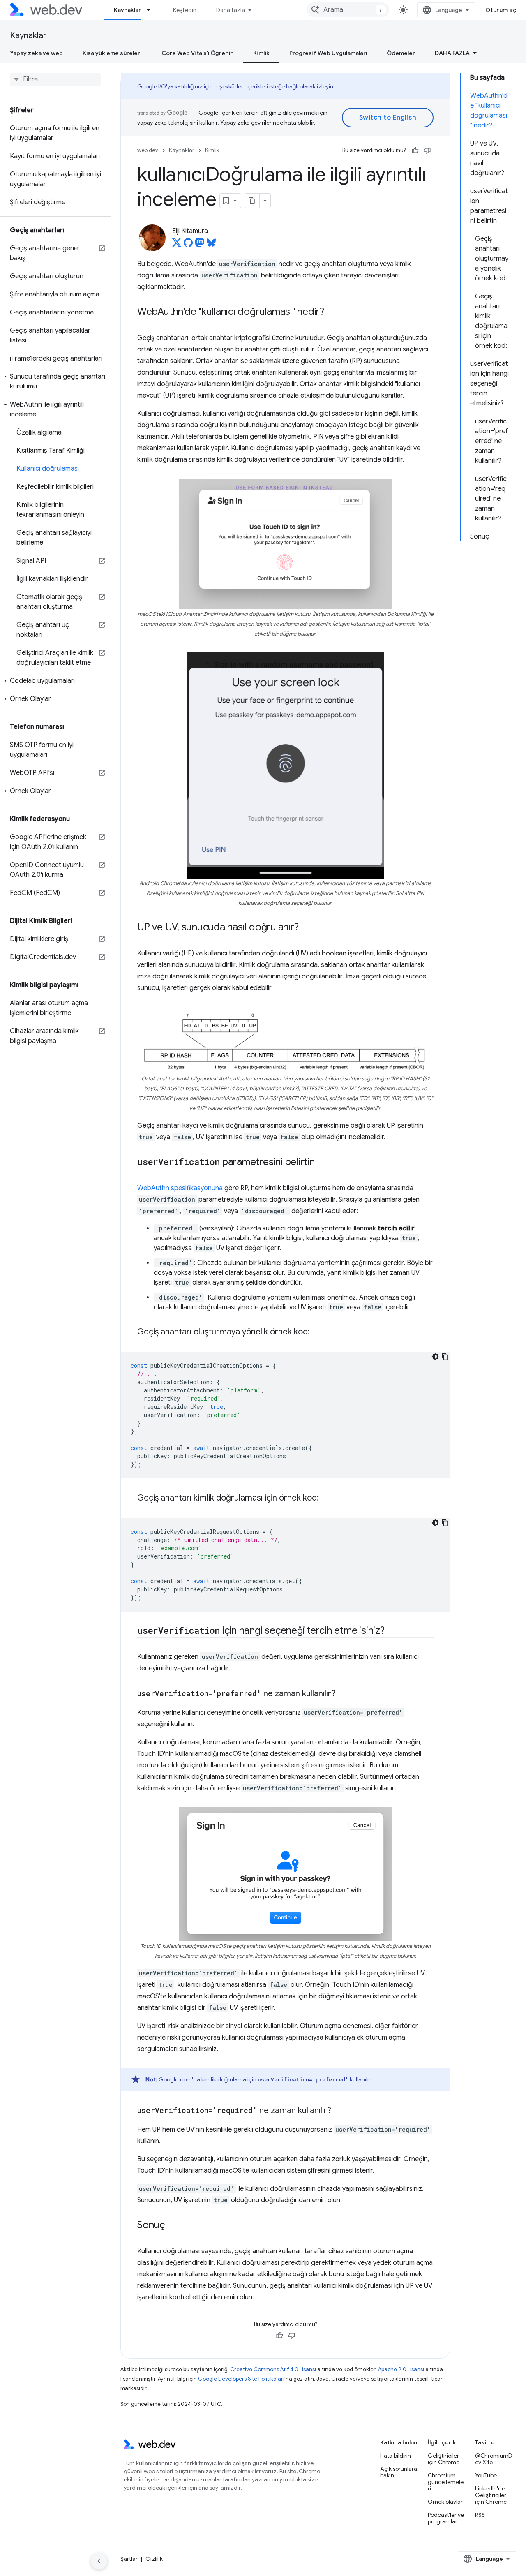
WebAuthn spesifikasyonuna (180, 1188)
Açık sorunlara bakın (399, 2472)
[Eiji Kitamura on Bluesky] (211, 245)
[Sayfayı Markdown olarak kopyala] (252, 201)
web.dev (148, 150)
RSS (480, 2515)
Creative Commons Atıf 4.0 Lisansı (273, 2369)
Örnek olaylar (445, 2502)
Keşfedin (185, 10)
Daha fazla (231, 10)
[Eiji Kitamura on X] (177, 245)
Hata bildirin (396, 2456)
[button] (55, 382)
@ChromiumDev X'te (494, 2459)
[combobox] (348, 10)
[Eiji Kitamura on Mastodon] (200, 245)
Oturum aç (501, 10)
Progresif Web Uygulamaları (328, 53)
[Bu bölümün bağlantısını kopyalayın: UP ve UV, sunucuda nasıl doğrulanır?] (306, 928)
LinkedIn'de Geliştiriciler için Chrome (491, 2495)
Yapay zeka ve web (36, 53)
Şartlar (129, 2559)
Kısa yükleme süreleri (112, 53)
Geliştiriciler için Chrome (444, 2459)
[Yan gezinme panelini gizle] (99, 2561)
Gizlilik (154, 2559)
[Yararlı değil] (427, 150)
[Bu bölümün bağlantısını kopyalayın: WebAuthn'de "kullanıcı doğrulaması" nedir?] (332, 312)
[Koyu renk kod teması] (435, 1357)
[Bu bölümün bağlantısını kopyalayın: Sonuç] (172, 2226)
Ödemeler (401, 53)
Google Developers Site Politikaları (241, 2379)
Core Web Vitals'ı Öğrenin (197, 53)
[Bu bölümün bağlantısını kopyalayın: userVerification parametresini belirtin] (322, 1163)
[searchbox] (55, 79)
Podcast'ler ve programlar (446, 2518)
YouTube (486, 2475)
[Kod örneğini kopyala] (445, 1357)
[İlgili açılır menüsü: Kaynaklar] (152, 10)
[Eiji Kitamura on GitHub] (188, 245)
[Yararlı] (415, 150)
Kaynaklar (127, 10)
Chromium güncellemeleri (446, 2482)
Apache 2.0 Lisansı (401, 2369)
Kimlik (261, 53)
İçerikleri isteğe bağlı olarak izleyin (290, 86)
